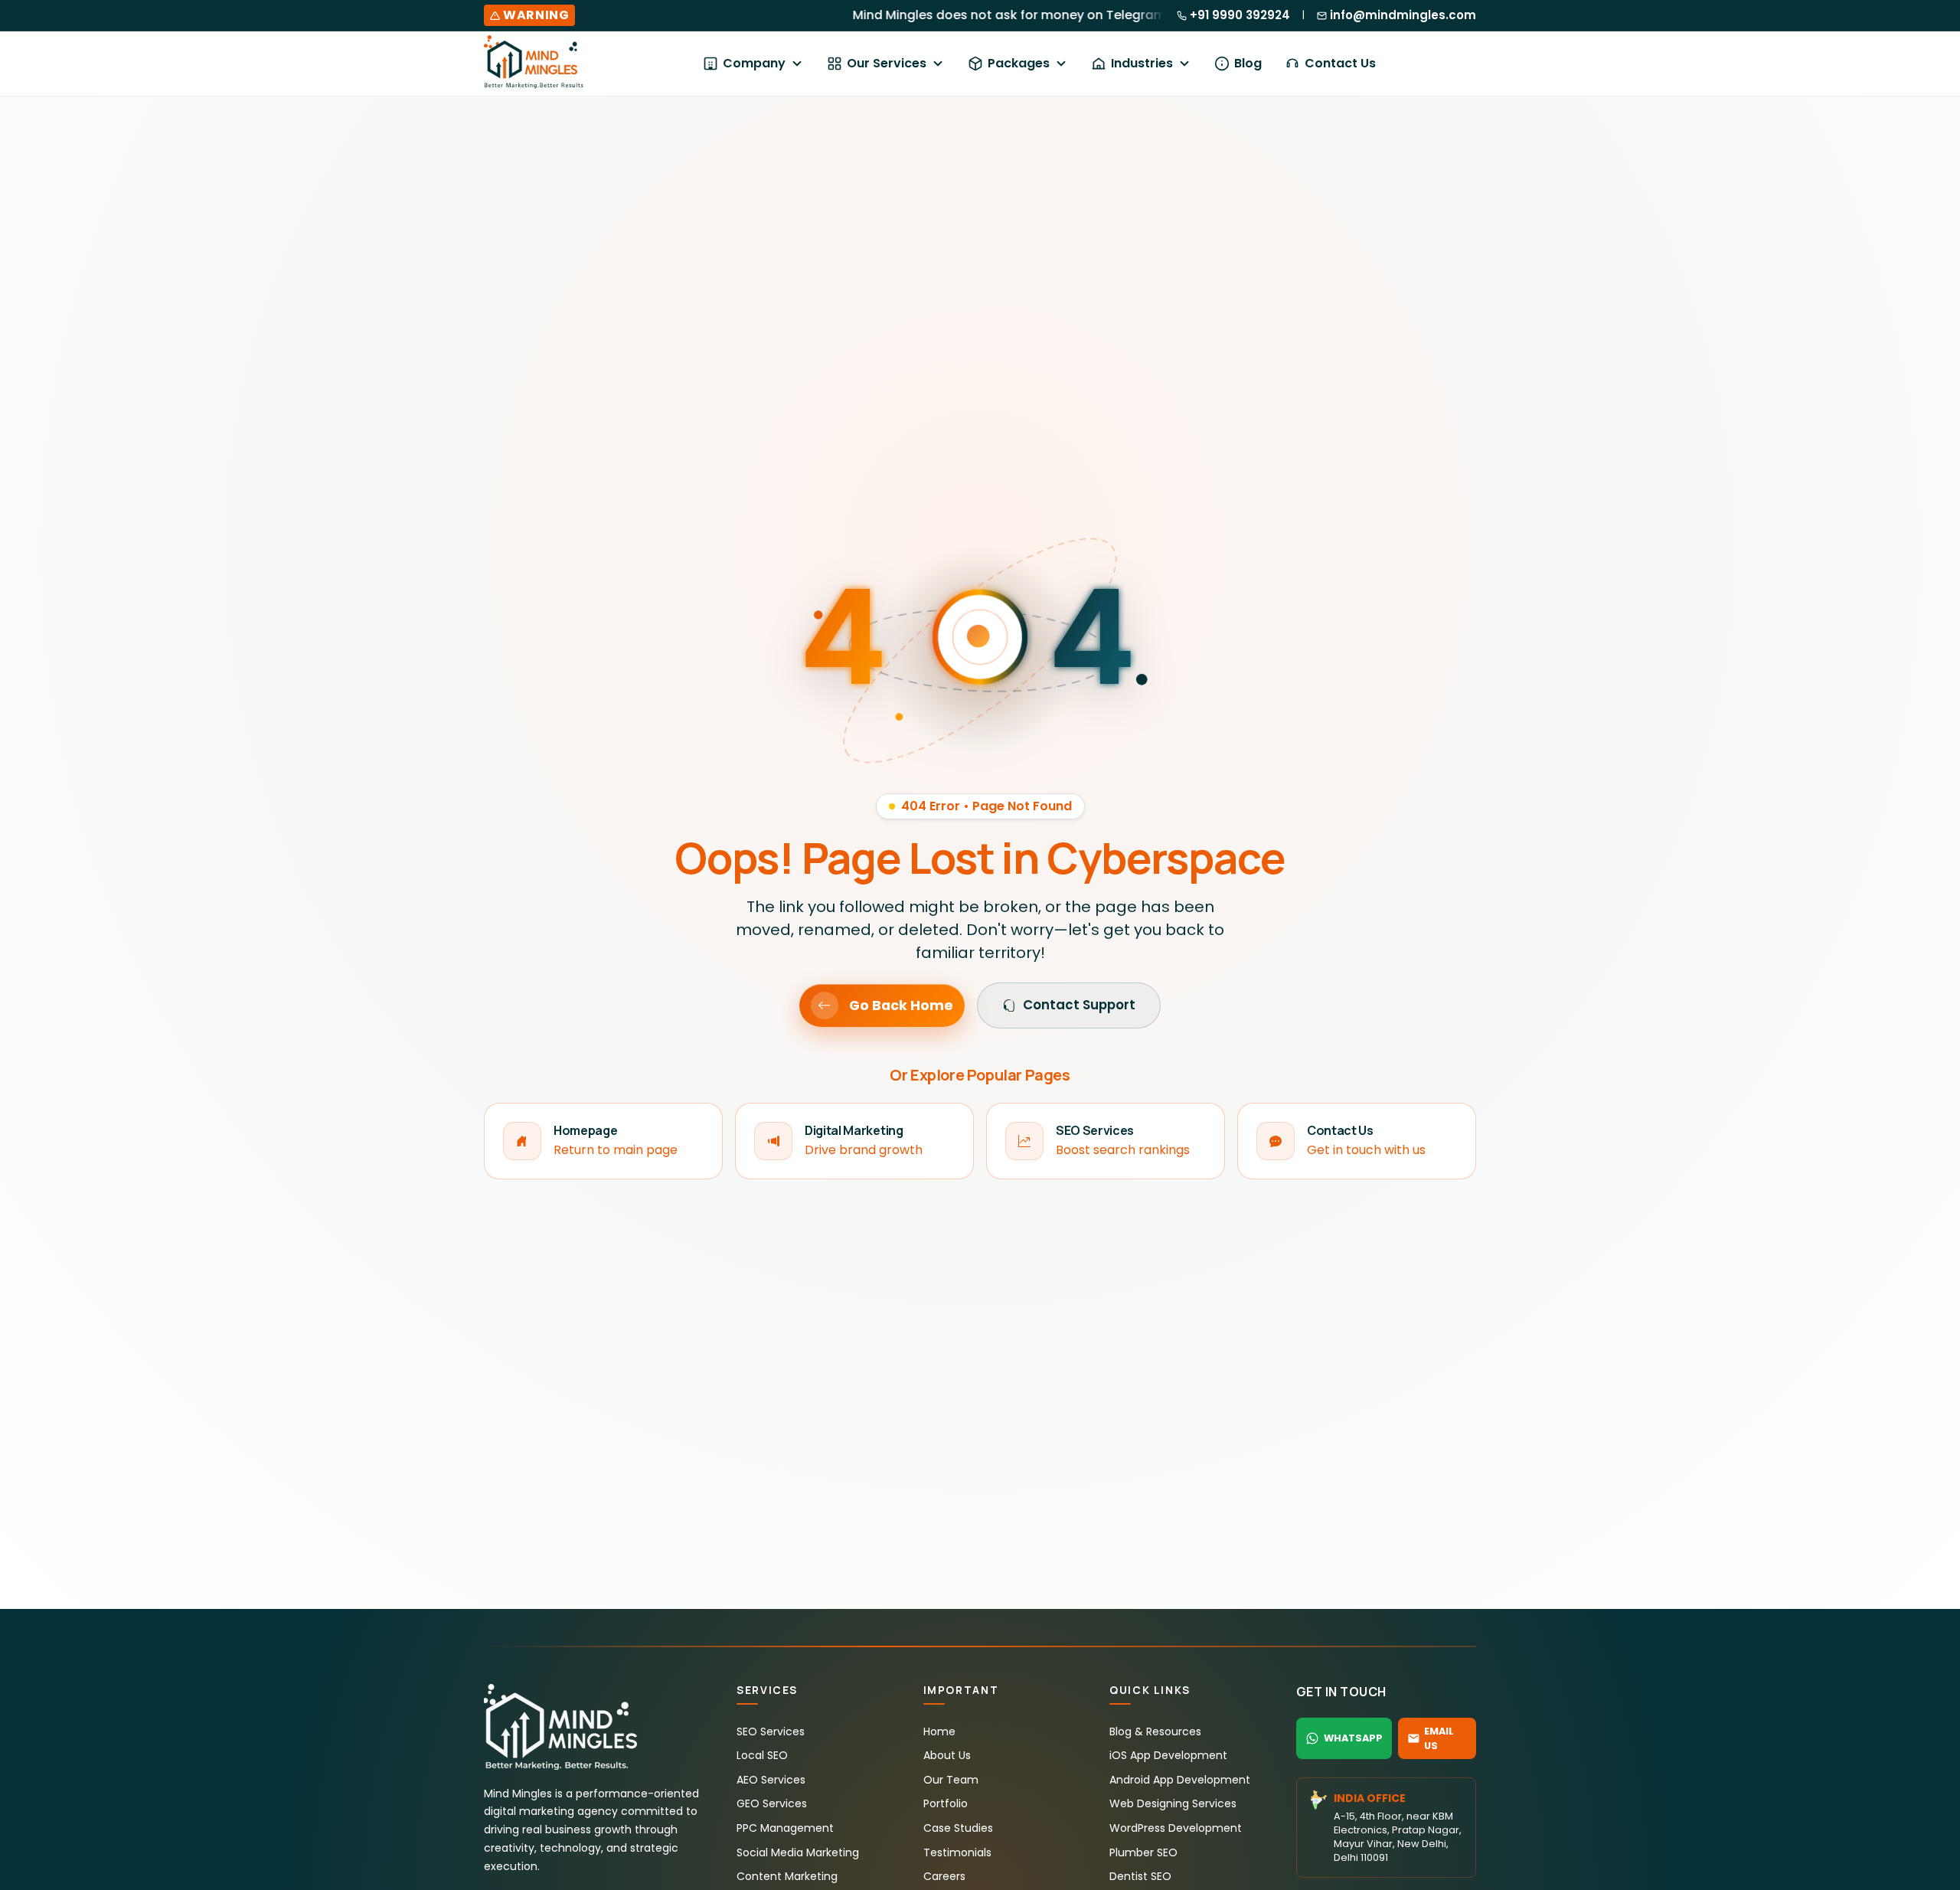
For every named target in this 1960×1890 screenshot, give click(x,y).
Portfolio (946, 1803)
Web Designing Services (1173, 1803)
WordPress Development (1176, 1828)
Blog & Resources (1155, 1731)
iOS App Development (1168, 1755)
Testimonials (957, 1852)
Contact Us (1340, 63)
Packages (1019, 63)
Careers (944, 1876)
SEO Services (771, 1731)
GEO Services (772, 1803)
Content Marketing (787, 1876)
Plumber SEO (1143, 1852)
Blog (1248, 63)
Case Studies (958, 1828)
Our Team (951, 1780)
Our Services (887, 63)
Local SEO (762, 1755)
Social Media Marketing (798, 1852)
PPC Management (785, 1828)
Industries (1142, 63)
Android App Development (1180, 1780)
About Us (947, 1755)
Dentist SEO (1140, 1876)
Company (754, 63)
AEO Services (771, 1780)
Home (939, 1731)
